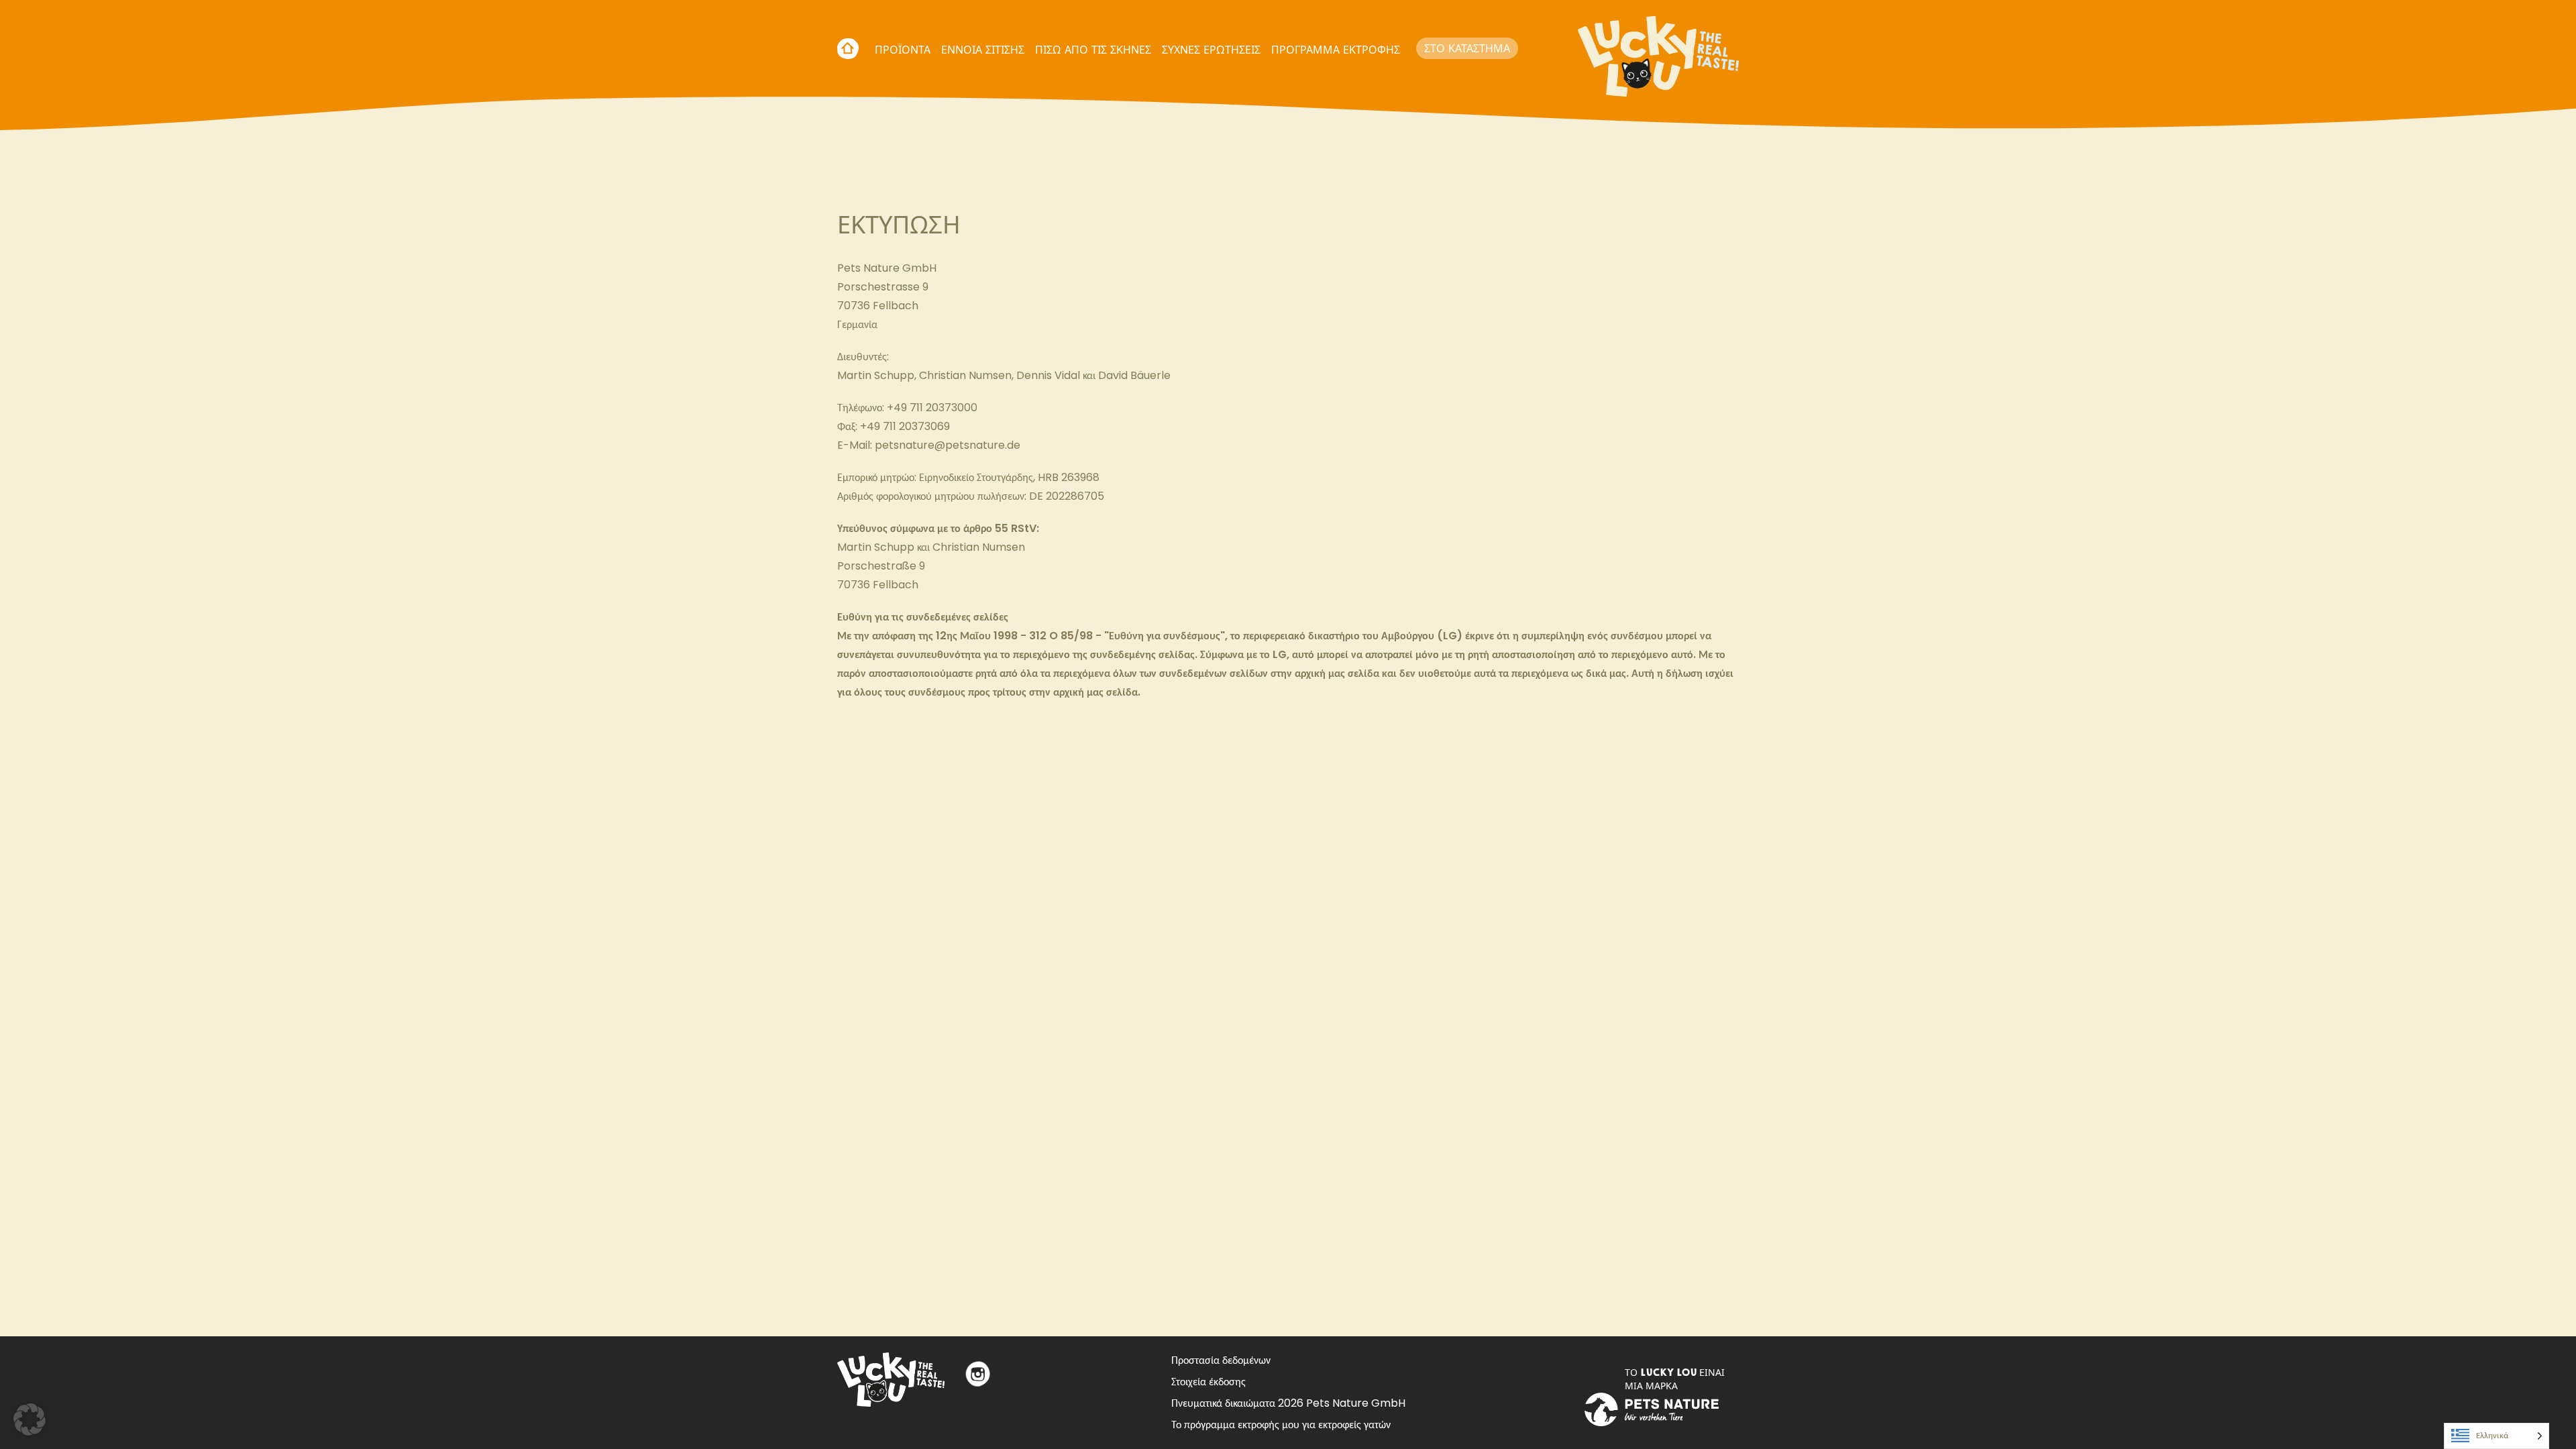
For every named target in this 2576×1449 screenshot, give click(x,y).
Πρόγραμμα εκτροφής (1336, 50)
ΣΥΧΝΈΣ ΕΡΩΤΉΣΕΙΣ (1211, 50)
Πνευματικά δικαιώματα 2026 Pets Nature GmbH (1288, 1403)
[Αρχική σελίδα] (1658, 48)
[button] (30, 1419)
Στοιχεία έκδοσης (1209, 1382)
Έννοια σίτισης (983, 50)
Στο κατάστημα (1467, 48)
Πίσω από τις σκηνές (1093, 50)
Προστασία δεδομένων (1221, 1360)
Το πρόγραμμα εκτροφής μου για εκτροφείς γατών (1281, 1425)
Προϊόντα (903, 50)
